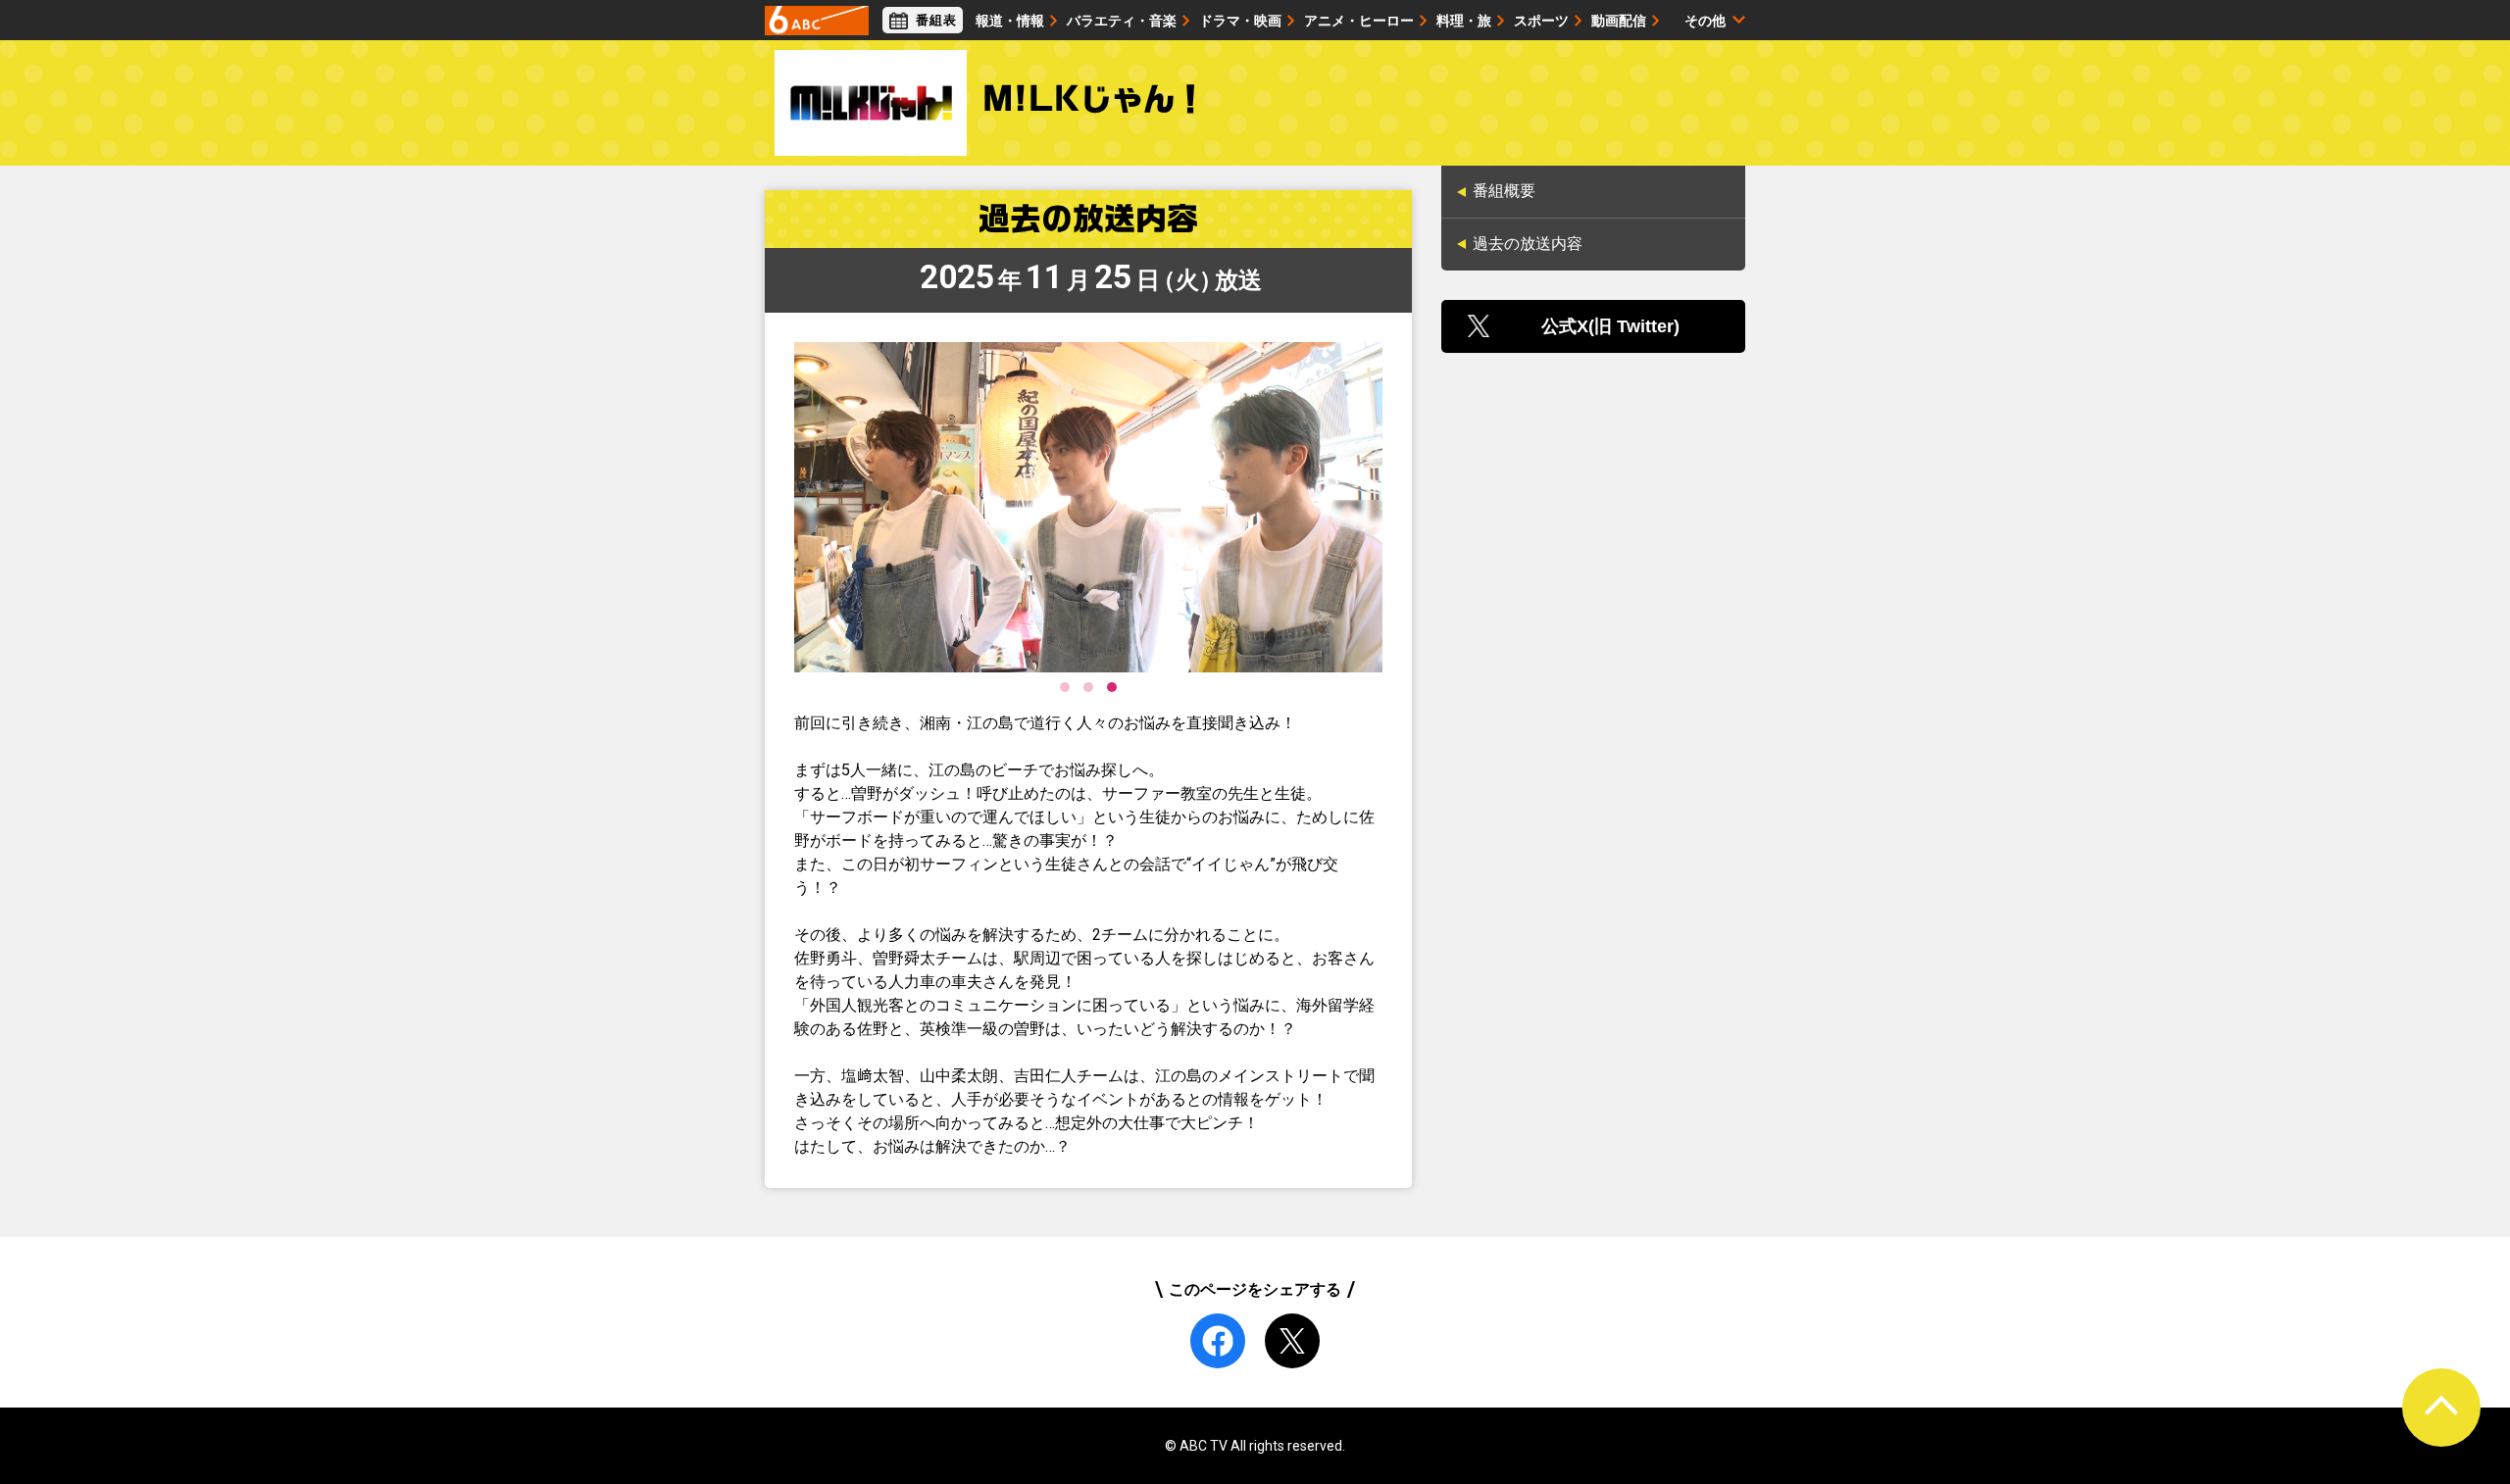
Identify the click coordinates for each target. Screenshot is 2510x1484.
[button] (1065, 687)
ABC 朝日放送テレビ (817, 21)
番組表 (936, 20)
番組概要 (1504, 191)
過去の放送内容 (1528, 244)
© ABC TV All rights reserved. (1255, 1446)
